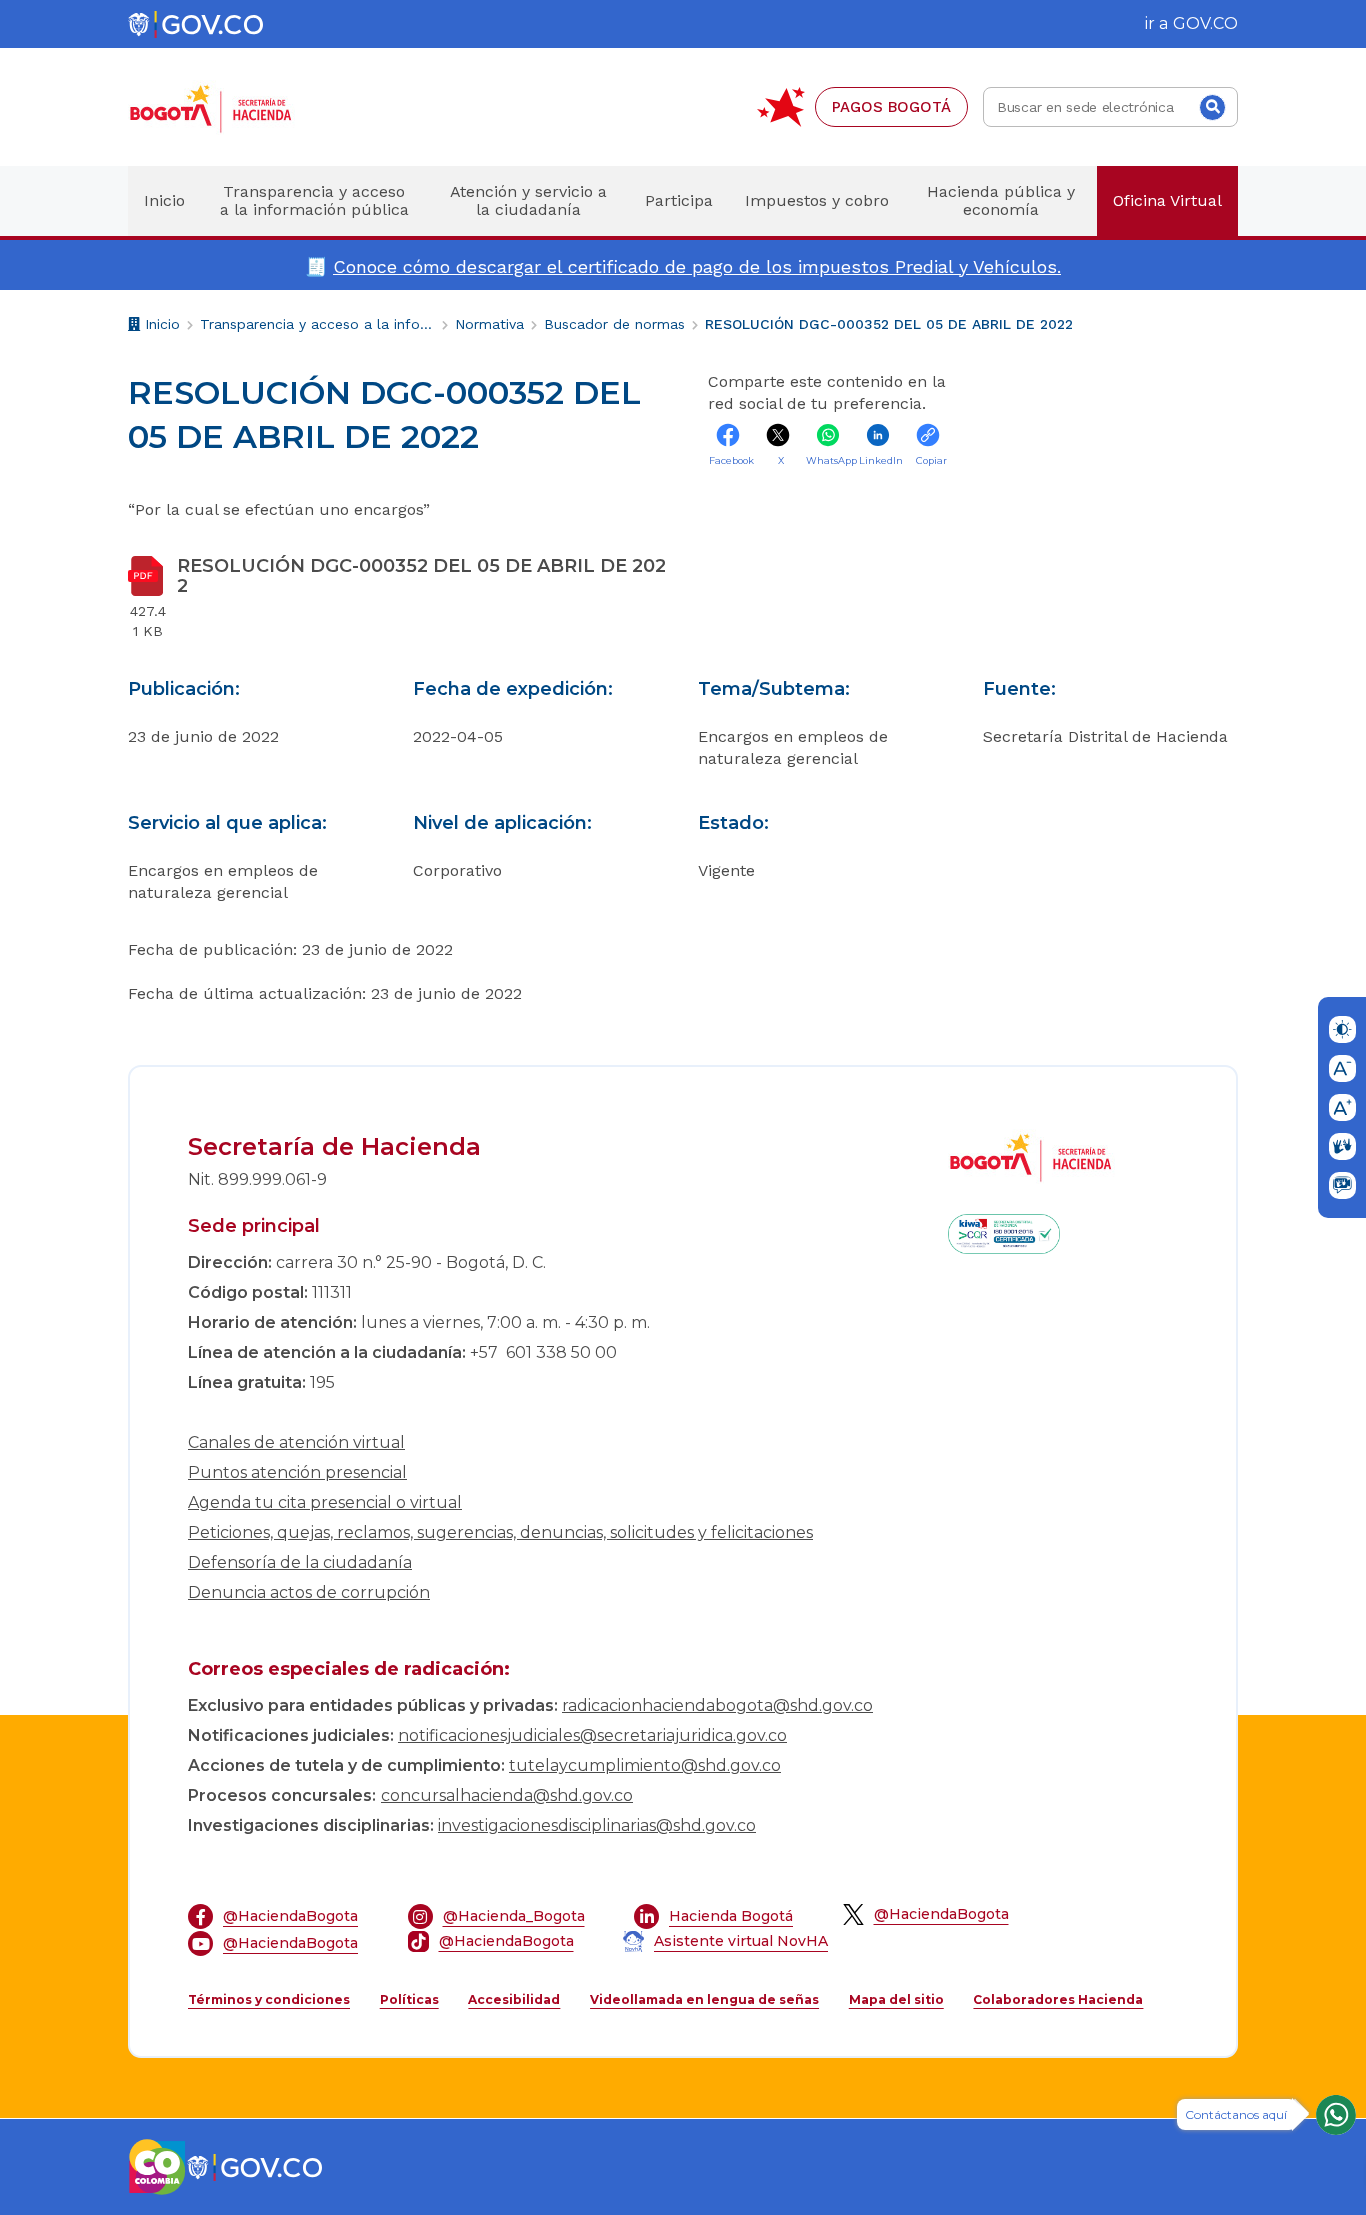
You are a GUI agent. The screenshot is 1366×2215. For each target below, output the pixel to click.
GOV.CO (1205, 23)
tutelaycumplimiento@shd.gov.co (645, 1765)
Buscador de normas (614, 324)
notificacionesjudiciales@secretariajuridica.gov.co (592, 1735)
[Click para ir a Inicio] (243, 107)
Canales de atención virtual (296, 1442)
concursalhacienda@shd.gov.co (507, 1795)
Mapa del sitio (896, 1999)
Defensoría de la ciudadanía (300, 1562)
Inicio (160, 327)
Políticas (409, 1999)
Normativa (489, 324)
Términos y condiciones (269, 1999)
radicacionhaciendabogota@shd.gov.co (717, 1705)
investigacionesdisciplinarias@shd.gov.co (597, 1825)
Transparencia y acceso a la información (317, 324)
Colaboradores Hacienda (1058, 1999)
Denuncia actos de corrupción (309, 1592)
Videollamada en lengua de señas (704, 1999)
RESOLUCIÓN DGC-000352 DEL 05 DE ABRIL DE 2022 (889, 324)
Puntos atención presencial (297, 1472)
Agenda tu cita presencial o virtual (325, 1502)
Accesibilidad (514, 1999)
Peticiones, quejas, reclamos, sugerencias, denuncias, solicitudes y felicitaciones (500, 1532)
